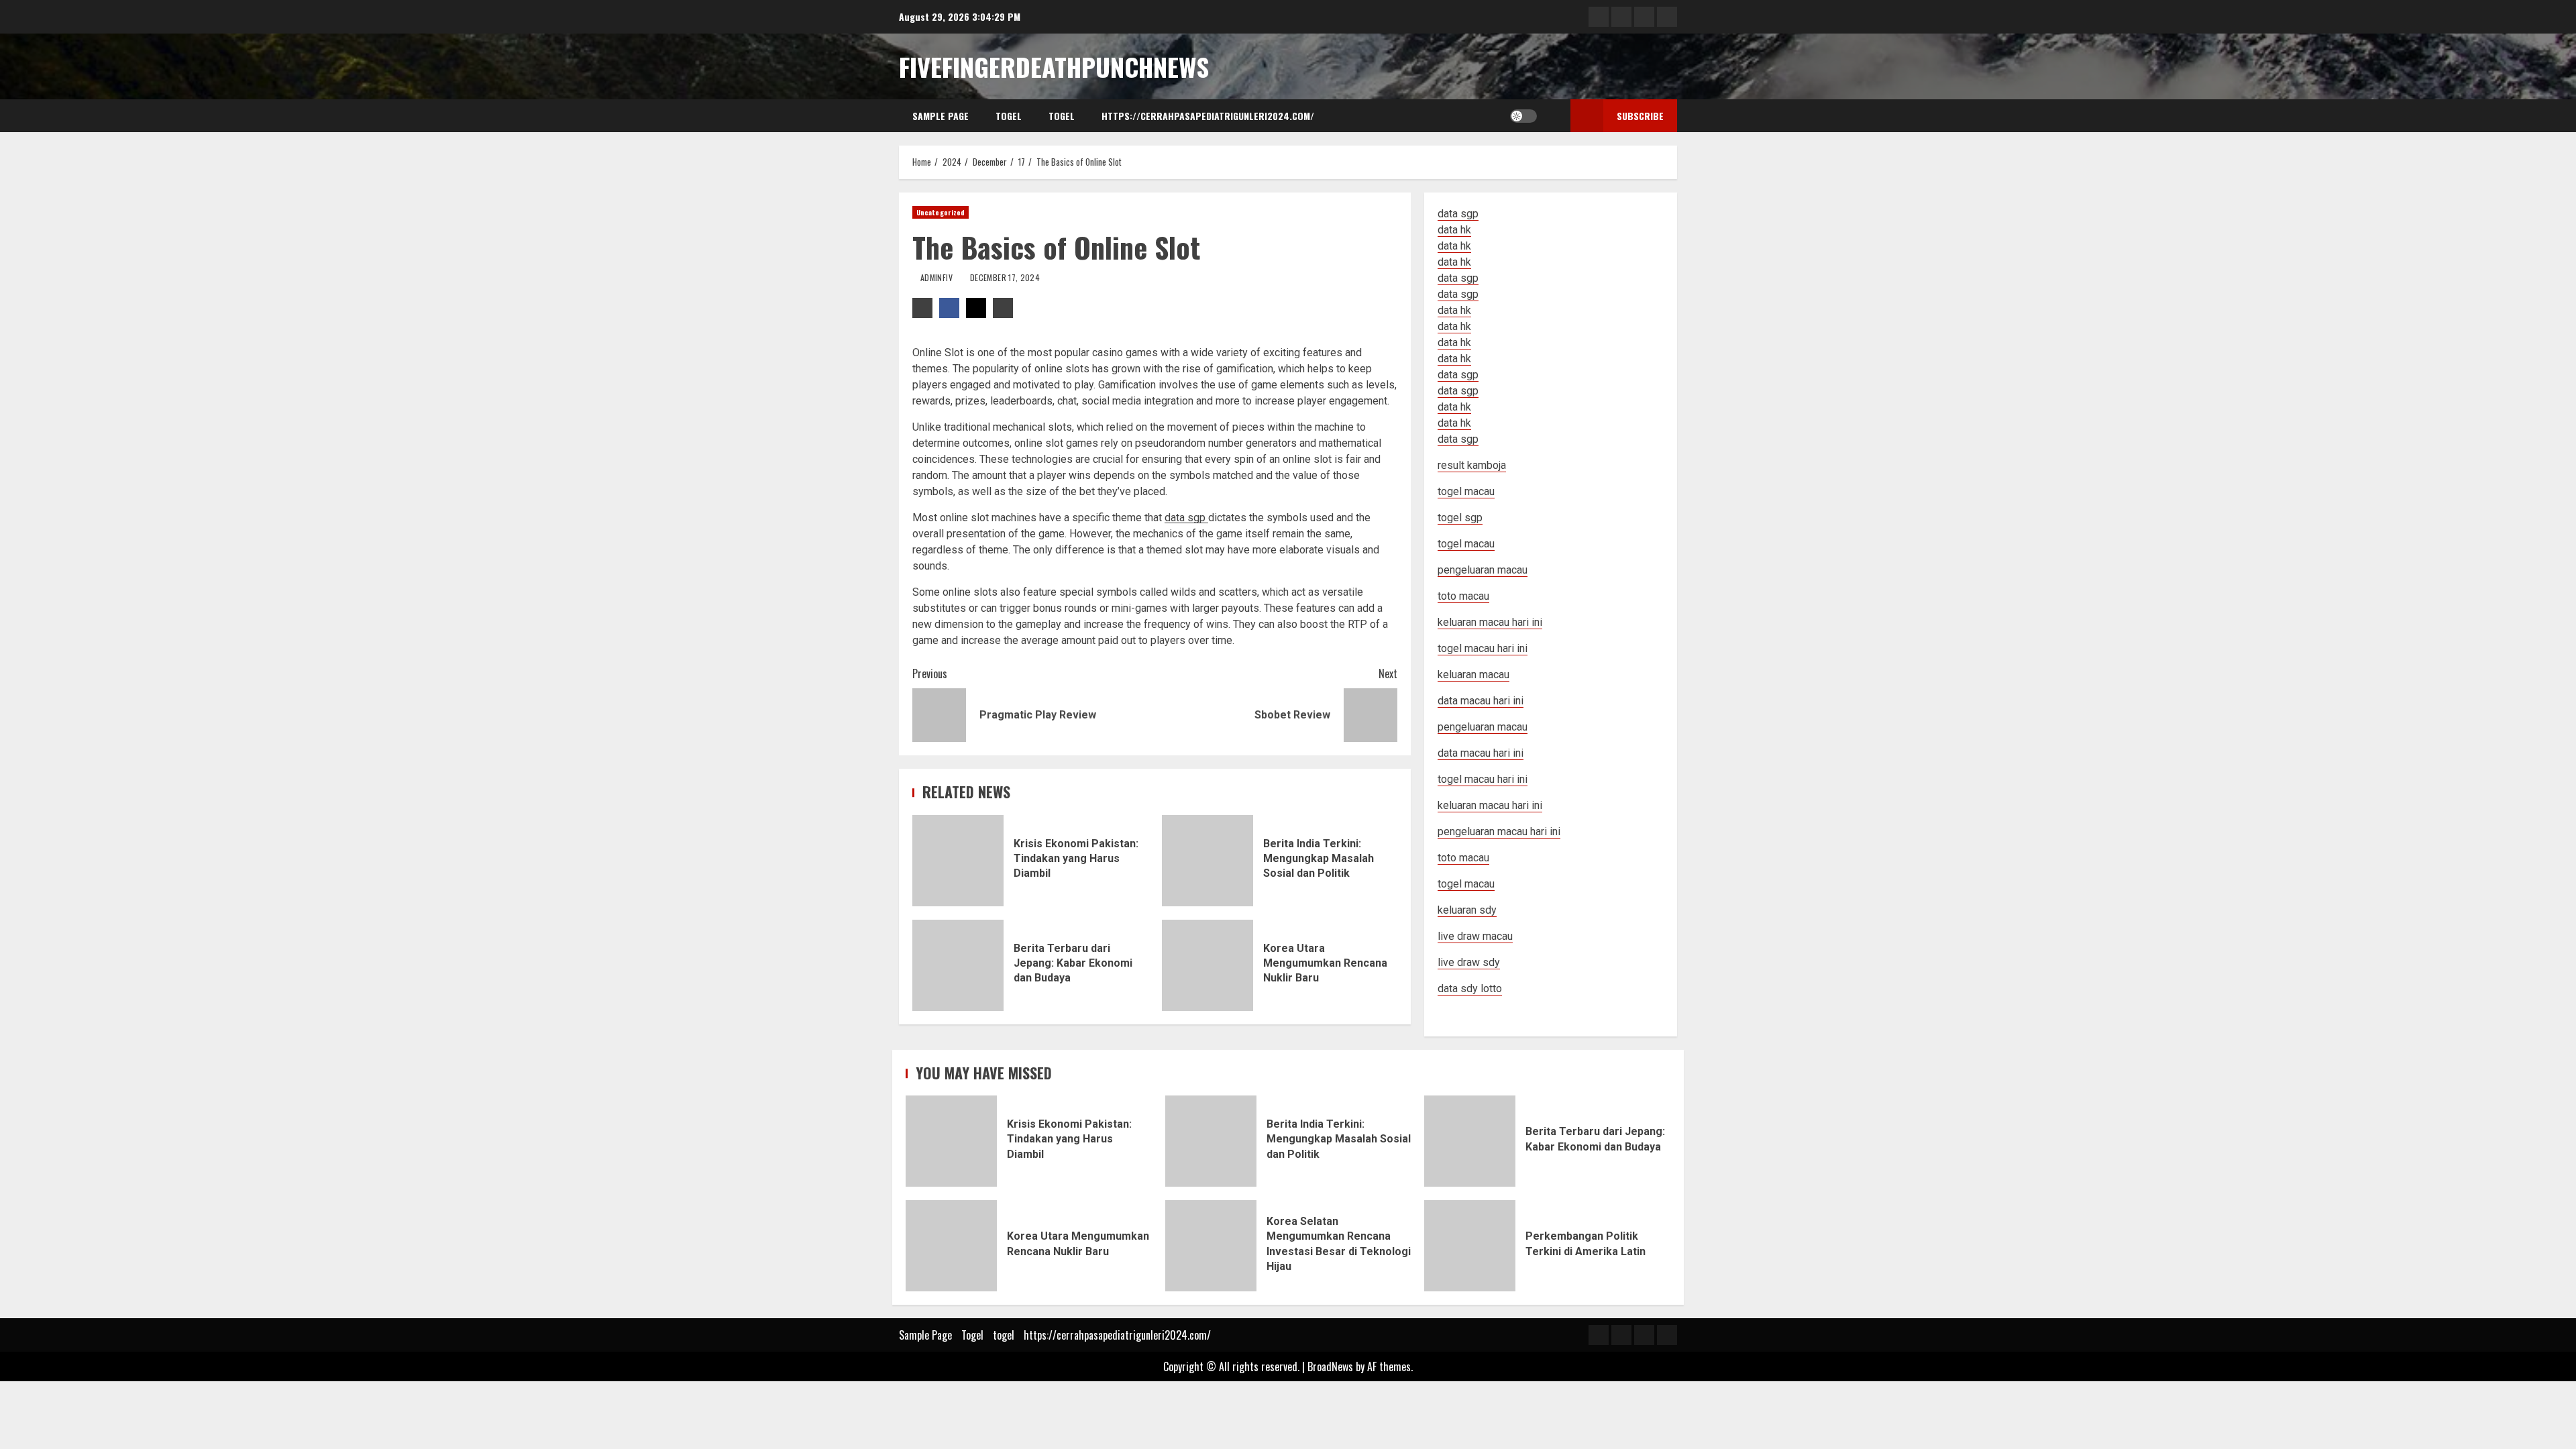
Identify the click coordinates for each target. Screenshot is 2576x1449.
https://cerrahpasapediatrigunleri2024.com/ (1208, 116)
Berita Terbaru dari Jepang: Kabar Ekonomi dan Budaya (958, 965)
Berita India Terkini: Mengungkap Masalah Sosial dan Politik (1207, 861)
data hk (1454, 230)
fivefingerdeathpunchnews (1054, 66)
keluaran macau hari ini (1490, 805)
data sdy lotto (1470, 988)
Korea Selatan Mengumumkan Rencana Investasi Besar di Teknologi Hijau (1211, 1246)
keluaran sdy (1467, 910)
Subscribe (1640, 116)
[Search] (1551, 116)
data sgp (1458, 214)
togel (1062, 116)
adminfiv (937, 277)
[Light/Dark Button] (1523, 116)
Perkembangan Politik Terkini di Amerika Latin (1470, 1246)
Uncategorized (941, 212)
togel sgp (1460, 518)
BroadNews (1330, 1366)
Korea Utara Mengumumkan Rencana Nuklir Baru (1207, 965)
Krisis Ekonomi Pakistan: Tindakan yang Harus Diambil (958, 861)
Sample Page (941, 116)
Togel (1009, 116)
